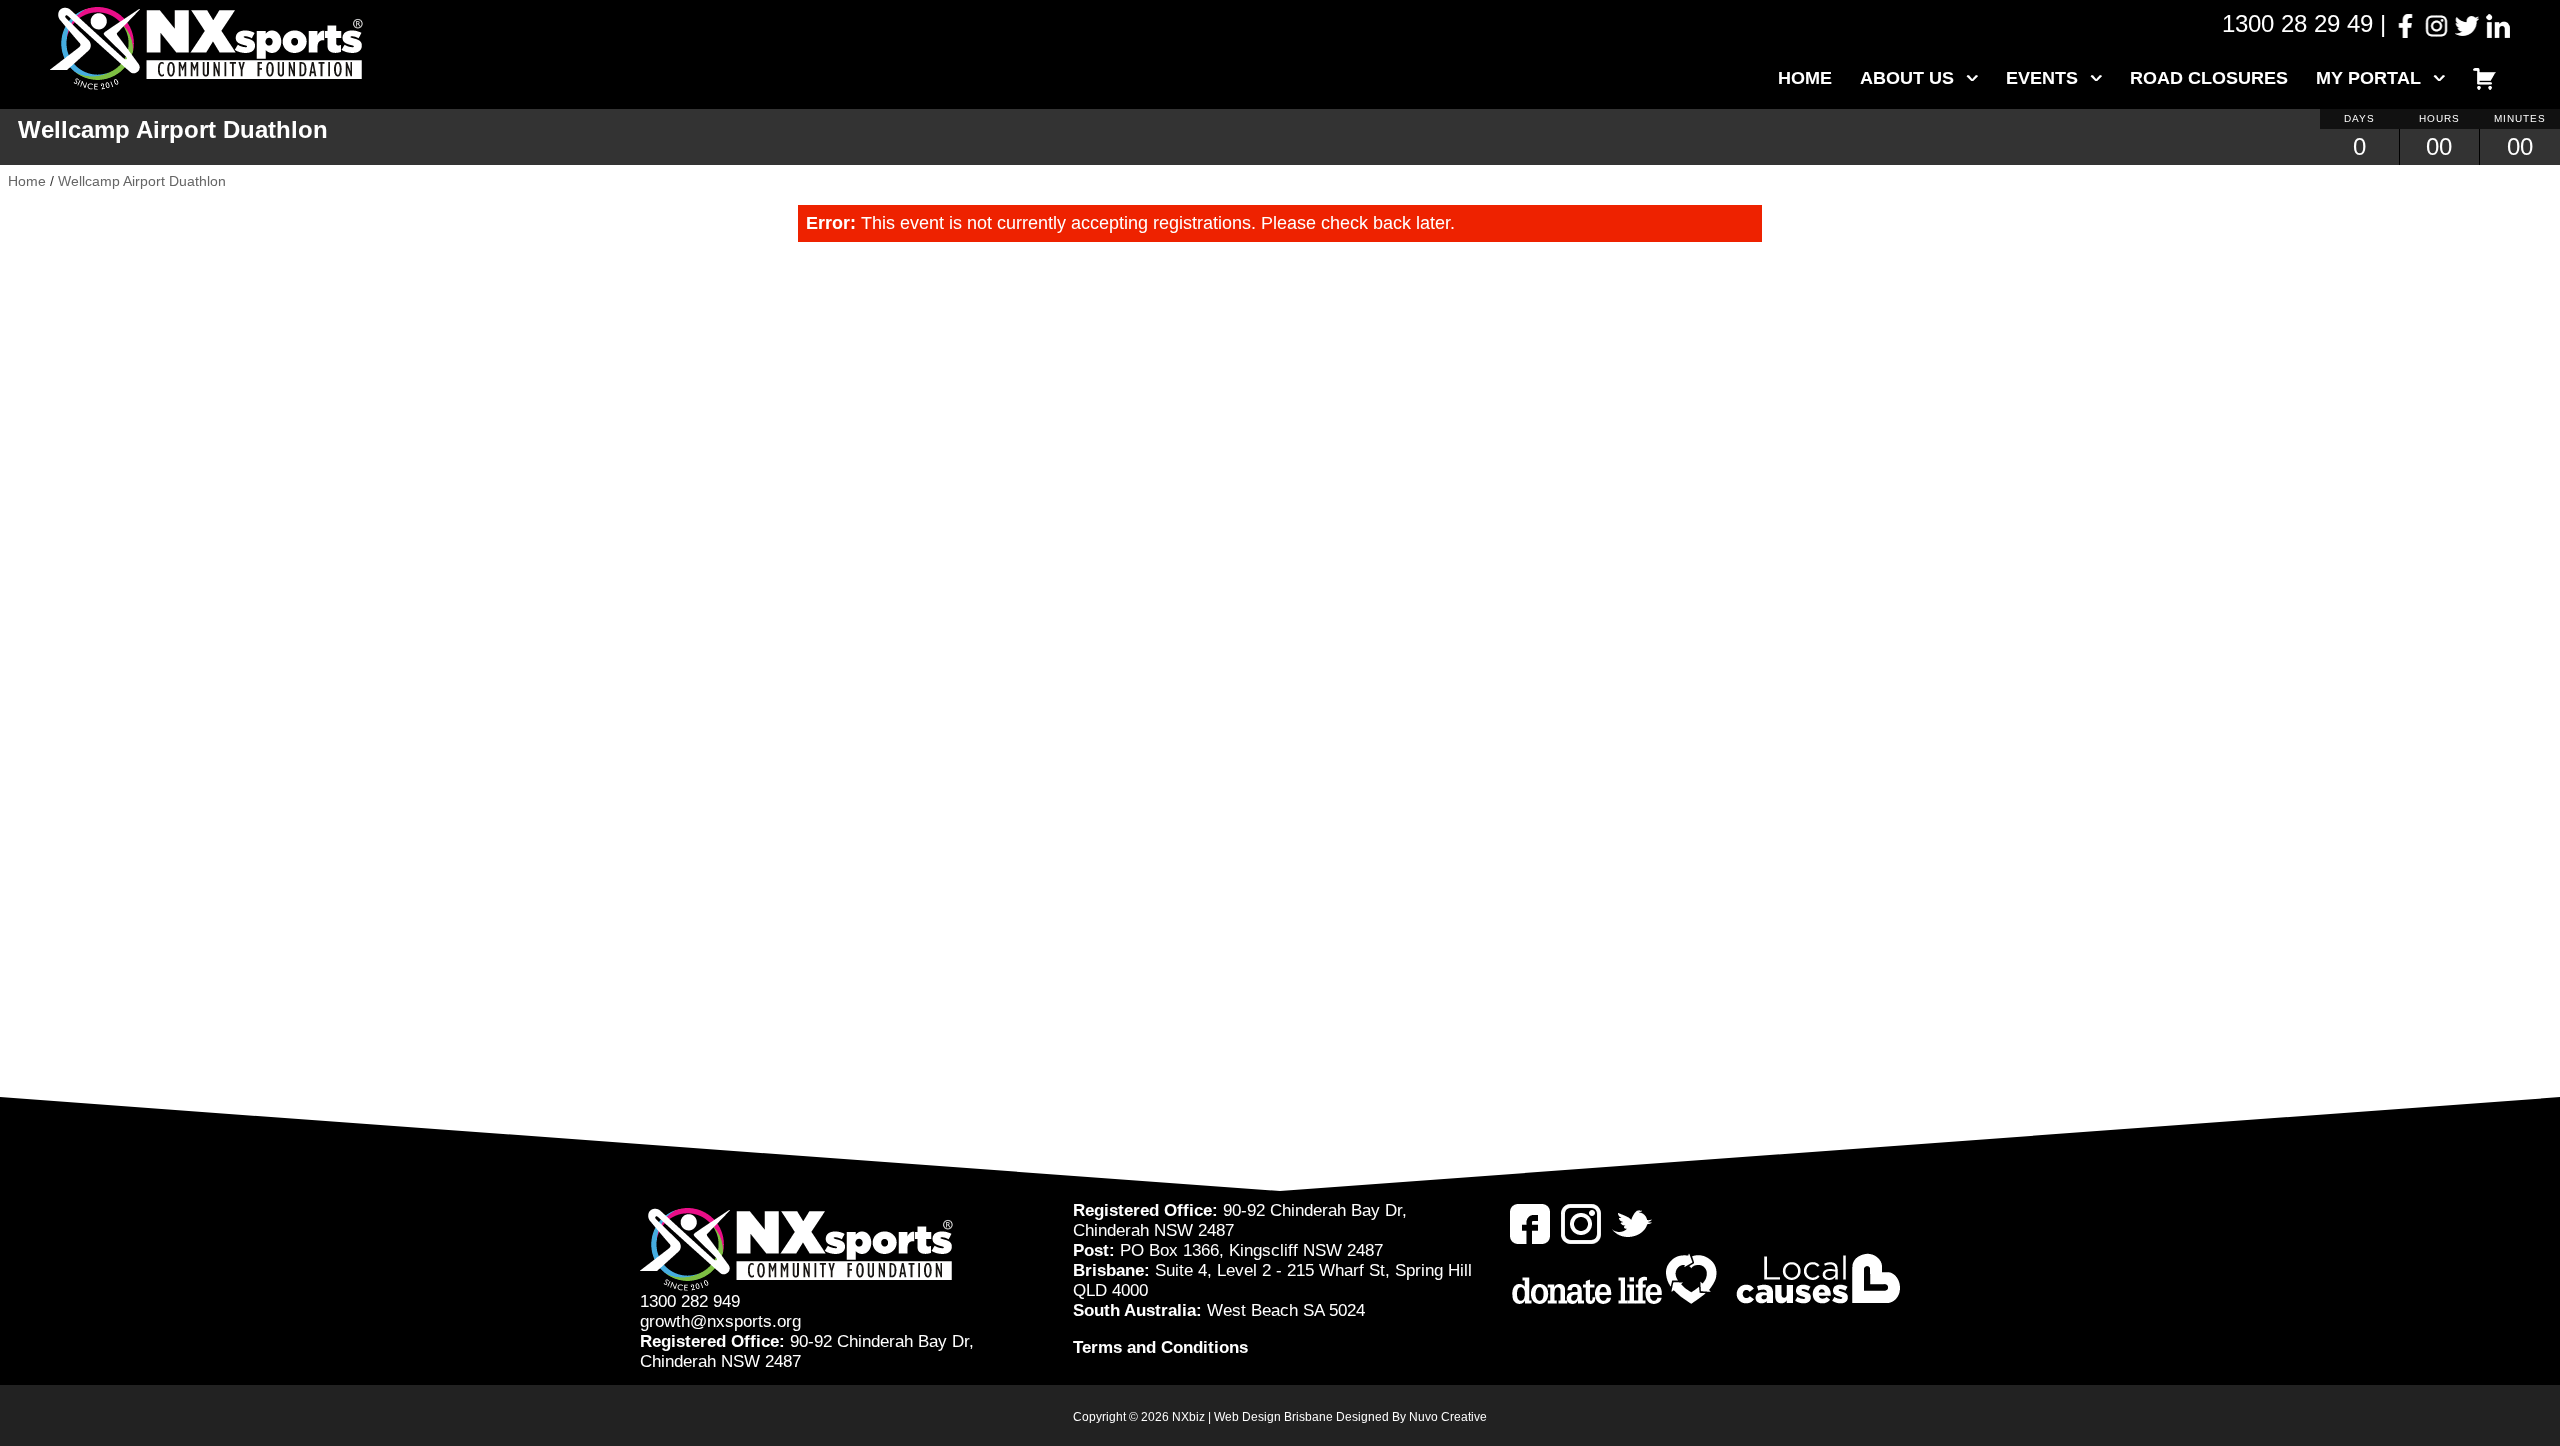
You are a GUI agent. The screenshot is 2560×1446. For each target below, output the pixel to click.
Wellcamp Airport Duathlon (142, 181)
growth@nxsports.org (720, 1321)
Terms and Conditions (1160, 1347)
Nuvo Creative (1448, 1417)
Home (1805, 78)
